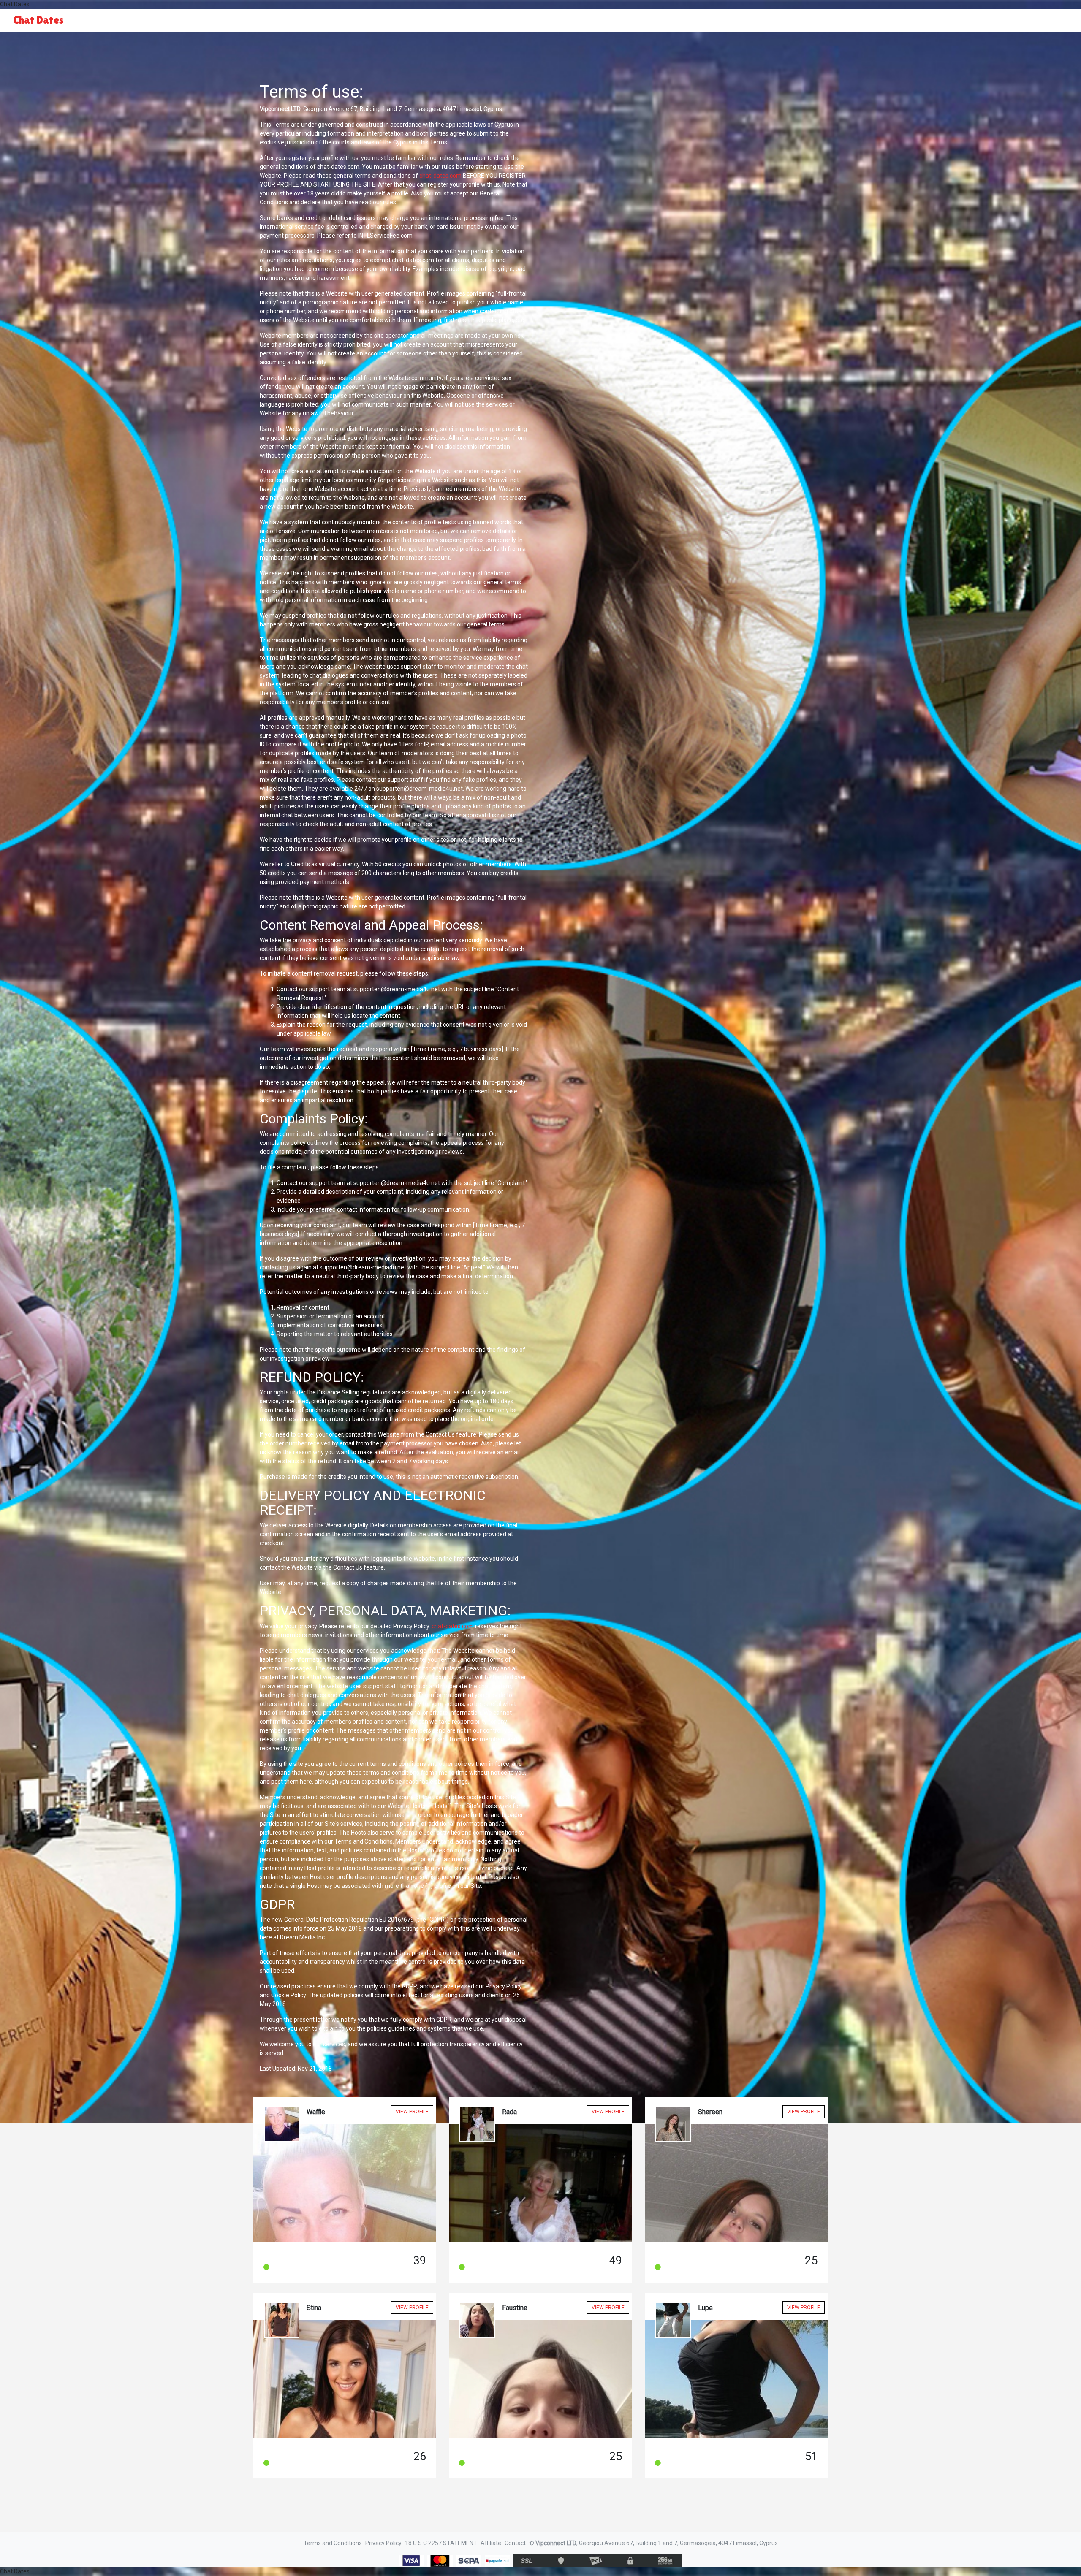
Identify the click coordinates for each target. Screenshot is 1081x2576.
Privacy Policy (383, 2543)
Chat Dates (38, 20)
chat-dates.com (440, 176)
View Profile (412, 2112)
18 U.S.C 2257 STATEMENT (441, 2543)
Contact (515, 2543)
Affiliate (491, 2543)
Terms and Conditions (333, 2543)
